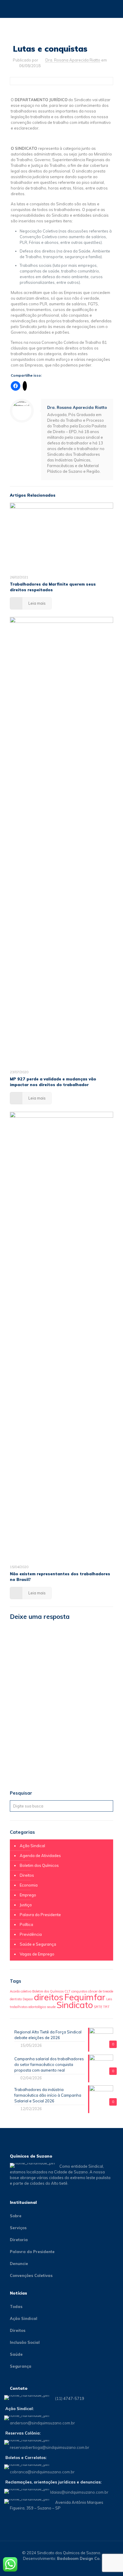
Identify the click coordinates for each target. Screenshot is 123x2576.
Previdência (31, 1934)
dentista (16, 1999)
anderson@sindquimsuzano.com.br (42, 2423)
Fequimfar (85, 1997)
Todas (16, 2306)
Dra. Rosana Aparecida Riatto (73, 60)
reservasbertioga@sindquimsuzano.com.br (50, 2447)
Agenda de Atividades (40, 1856)
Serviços (18, 2228)
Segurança (21, 2366)
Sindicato (75, 2005)
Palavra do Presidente (40, 1915)
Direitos (27, 1875)
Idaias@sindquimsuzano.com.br (79, 2492)
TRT (106, 2007)
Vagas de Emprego (37, 1954)
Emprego (28, 1895)
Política (26, 1924)
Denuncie (19, 2264)
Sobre (16, 2216)
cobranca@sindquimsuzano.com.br (42, 2472)
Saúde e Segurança (38, 1944)
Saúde (16, 2354)
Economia (29, 1885)
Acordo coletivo (21, 1991)
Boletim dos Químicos (39, 1865)
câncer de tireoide (101, 1991)
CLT (67, 1991)
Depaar (28, 1999)
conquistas (79, 1991)
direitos (49, 1997)
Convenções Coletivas (31, 2275)
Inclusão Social (25, 2342)
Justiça (26, 1905)
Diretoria (19, 2240)
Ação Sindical (32, 1846)
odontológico (37, 2007)
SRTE (98, 2007)
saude (51, 2007)
